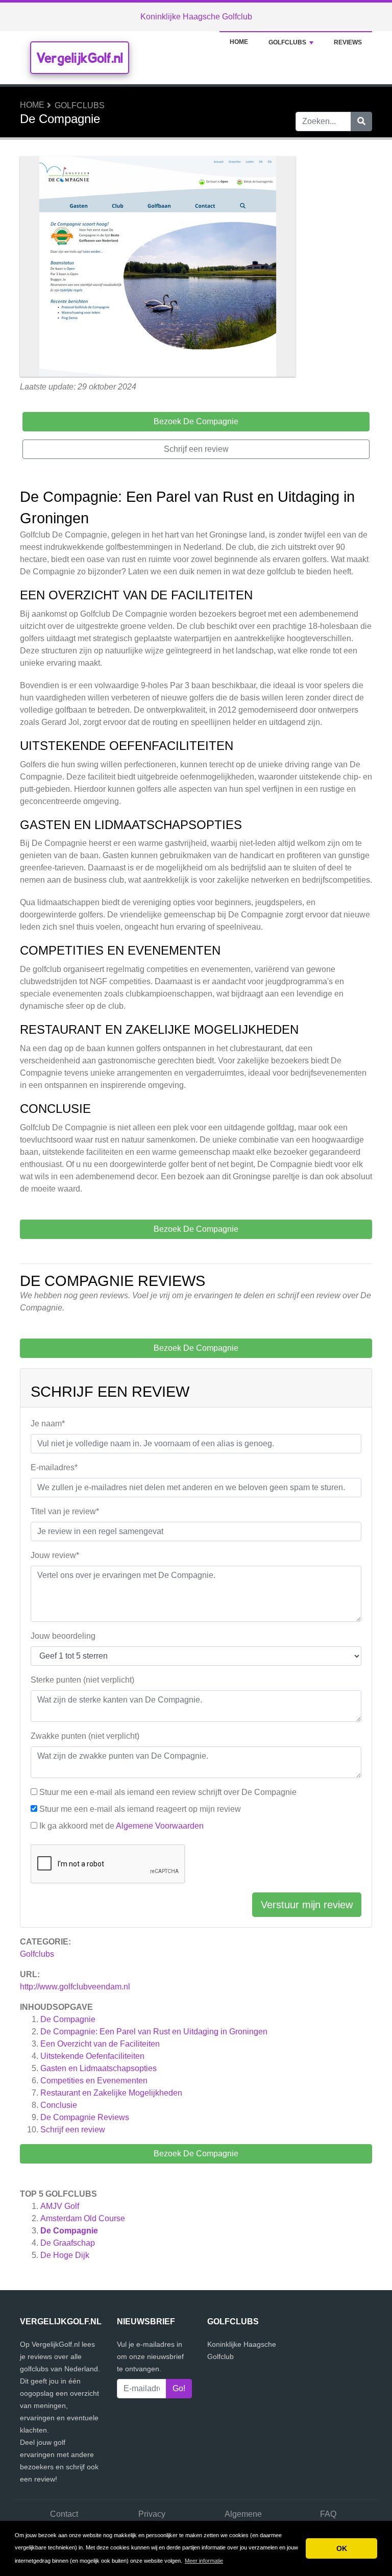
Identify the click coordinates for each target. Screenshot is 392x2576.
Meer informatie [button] (204, 2561)
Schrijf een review (73, 2130)
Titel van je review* (65, 1511)
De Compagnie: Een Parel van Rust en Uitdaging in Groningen (154, 2032)
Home (239, 42)
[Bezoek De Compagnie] (158, 268)
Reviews (348, 42)
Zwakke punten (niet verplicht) (85, 1736)
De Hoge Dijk (65, 2255)
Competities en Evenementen (94, 2081)
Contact (64, 2514)
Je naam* (48, 1424)
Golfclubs (287, 42)
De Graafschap (68, 2243)
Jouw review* (55, 1555)
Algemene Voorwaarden (160, 1826)
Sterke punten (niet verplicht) (82, 1680)
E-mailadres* (54, 1467)
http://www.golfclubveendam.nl (75, 1987)
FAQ (328, 2514)
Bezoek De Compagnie (196, 2154)
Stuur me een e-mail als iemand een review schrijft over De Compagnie (168, 1792)
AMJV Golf (60, 2206)
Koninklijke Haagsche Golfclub (196, 17)
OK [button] (342, 2548)
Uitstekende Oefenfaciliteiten (92, 2056)
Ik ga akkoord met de (121, 1826)
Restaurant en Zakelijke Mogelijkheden (111, 2093)
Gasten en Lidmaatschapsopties (99, 2068)
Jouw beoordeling (63, 1636)
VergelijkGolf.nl (80, 58)
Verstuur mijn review (307, 1905)
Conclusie (59, 2105)
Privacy (152, 2514)
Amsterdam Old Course (83, 2218)
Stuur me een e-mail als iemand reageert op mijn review (140, 1809)
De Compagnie (68, 2019)
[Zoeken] (361, 121)
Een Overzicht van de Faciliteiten (100, 2044)
